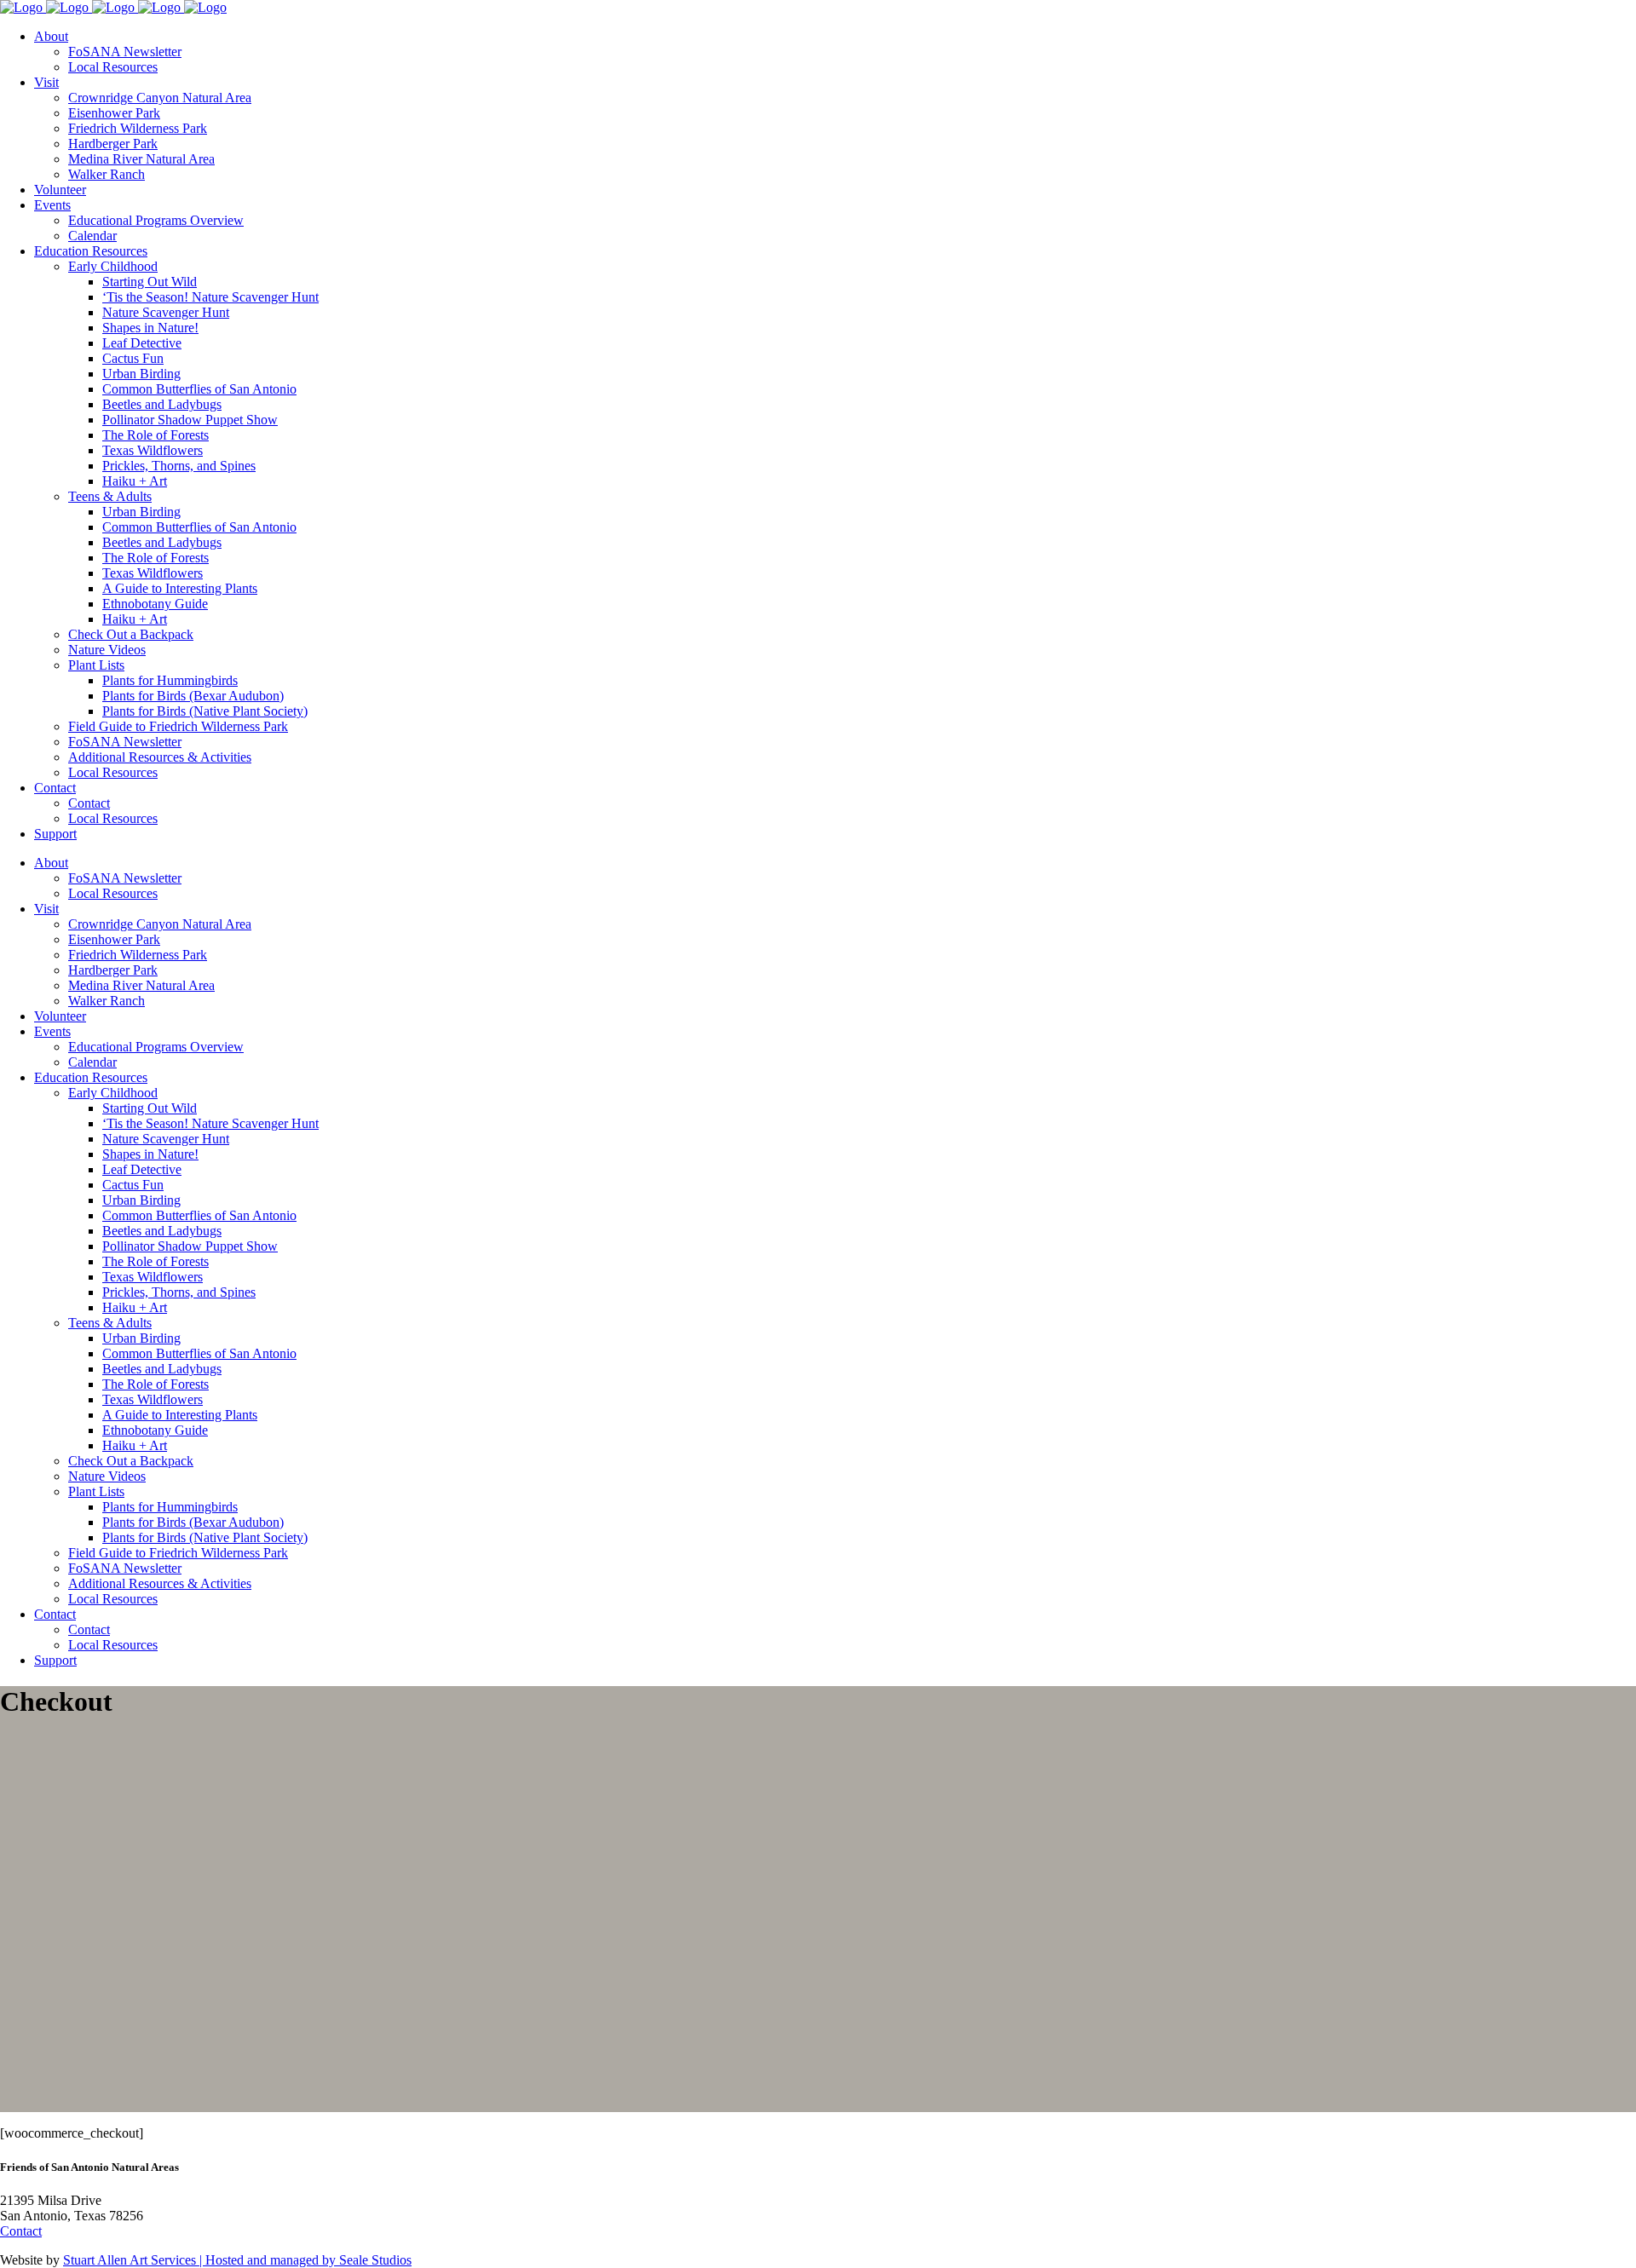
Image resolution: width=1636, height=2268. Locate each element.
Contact (21, 2231)
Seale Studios (375, 2260)
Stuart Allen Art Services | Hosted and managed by (201, 2260)
